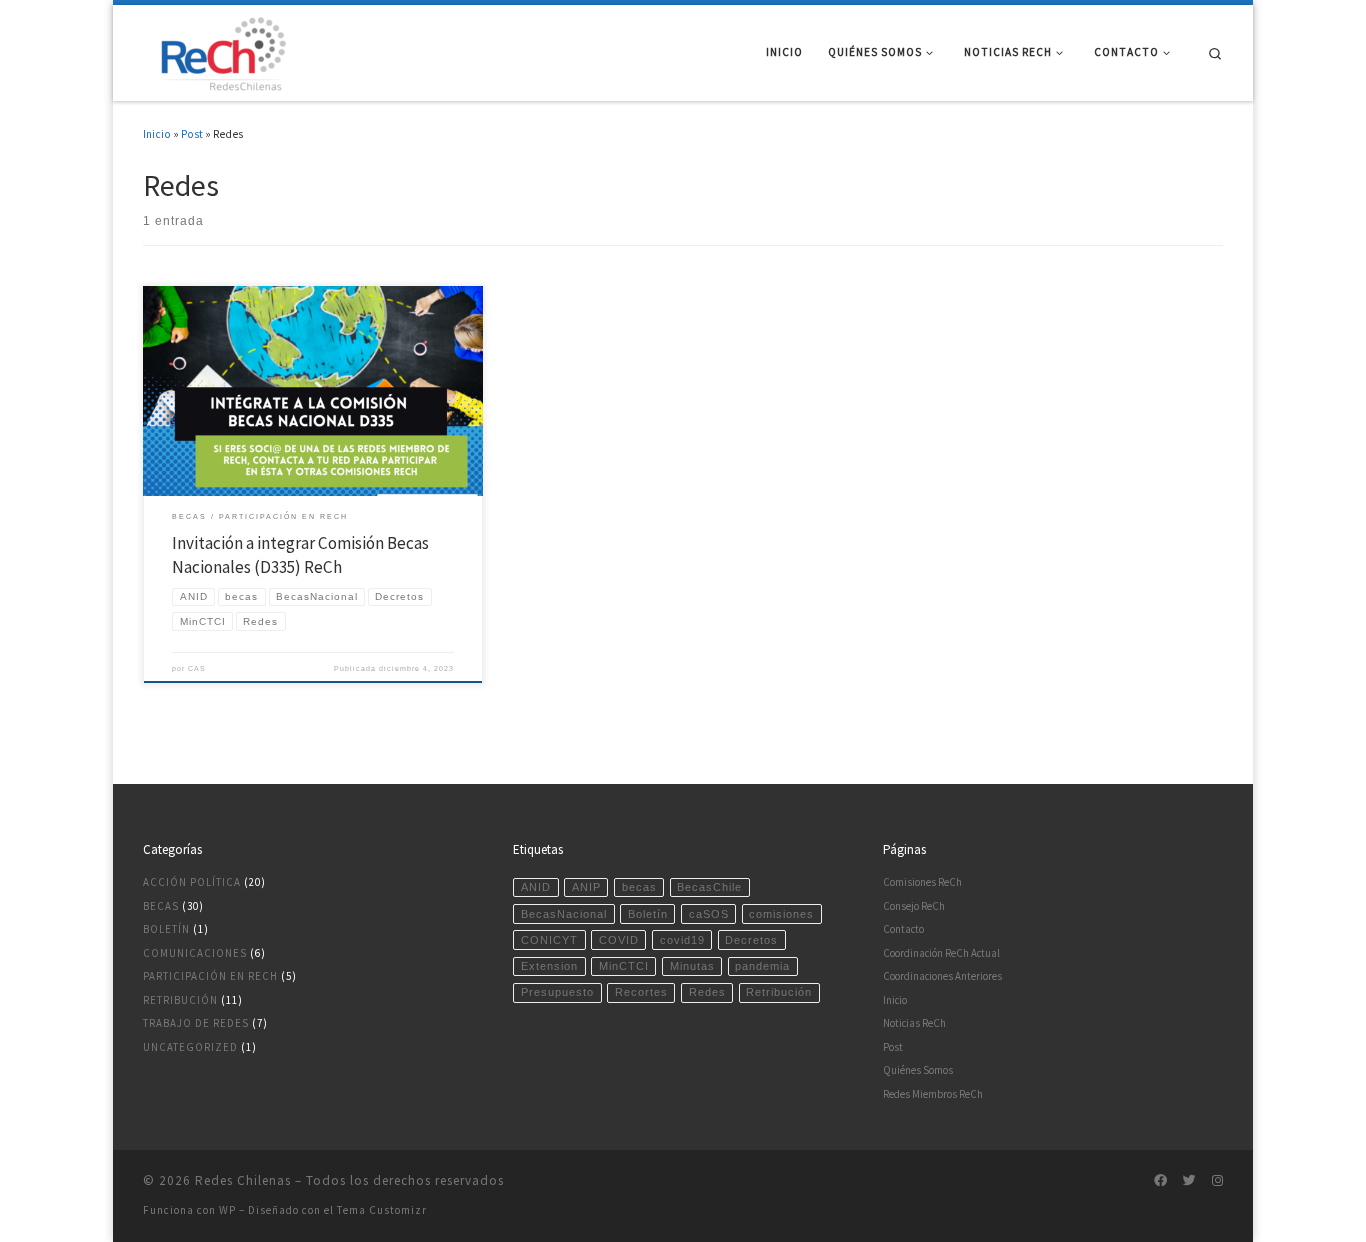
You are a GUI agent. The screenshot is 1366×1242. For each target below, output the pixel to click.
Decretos (751, 940)
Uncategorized (190, 1047)
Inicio (157, 134)
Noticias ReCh (914, 1023)
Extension (549, 966)
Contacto (903, 929)
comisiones (781, 914)
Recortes (641, 992)
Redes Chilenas (243, 1180)
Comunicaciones (195, 953)
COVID (619, 940)
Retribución (180, 1000)
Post (192, 134)
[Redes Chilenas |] (218, 50)
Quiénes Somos (918, 1070)
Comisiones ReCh (922, 882)
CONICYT (549, 940)
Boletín (166, 929)
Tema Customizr (382, 1210)
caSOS (709, 914)
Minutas (692, 966)
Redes (707, 992)
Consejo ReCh (914, 906)
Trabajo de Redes (196, 1023)
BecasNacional (564, 914)
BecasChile (709, 887)
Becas (161, 906)
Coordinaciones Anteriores (942, 976)
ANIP (586, 887)
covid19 (682, 940)
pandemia (762, 966)
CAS (197, 668)
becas (639, 887)
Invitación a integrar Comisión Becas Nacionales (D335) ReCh (300, 555)
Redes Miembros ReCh (933, 1094)
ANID (536, 887)
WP (227, 1210)
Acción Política (192, 882)
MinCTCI (624, 966)
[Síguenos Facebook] (1160, 1181)
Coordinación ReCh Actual (941, 953)
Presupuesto (557, 992)
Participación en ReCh (210, 976)
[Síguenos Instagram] (1217, 1181)
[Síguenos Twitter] (1189, 1181)
